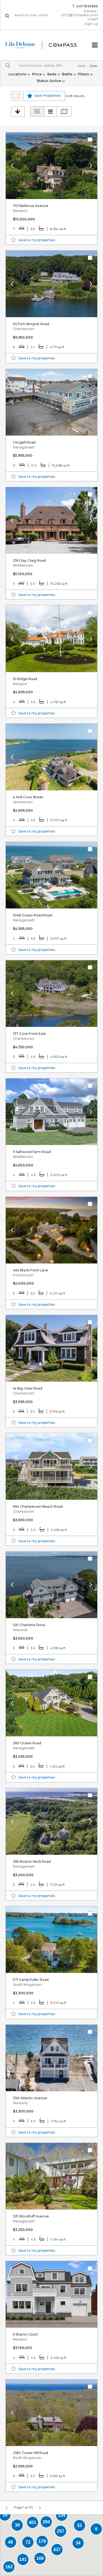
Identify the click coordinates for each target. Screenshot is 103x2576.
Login (93, 19)
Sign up (91, 24)
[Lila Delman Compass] (45, 45)
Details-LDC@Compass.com (80, 13)
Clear (93, 66)
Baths (68, 74)
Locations (18, 74)
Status (49, 81)
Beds (52, 74)
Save (81, 66)
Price (37, 74)
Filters (84, 74)
